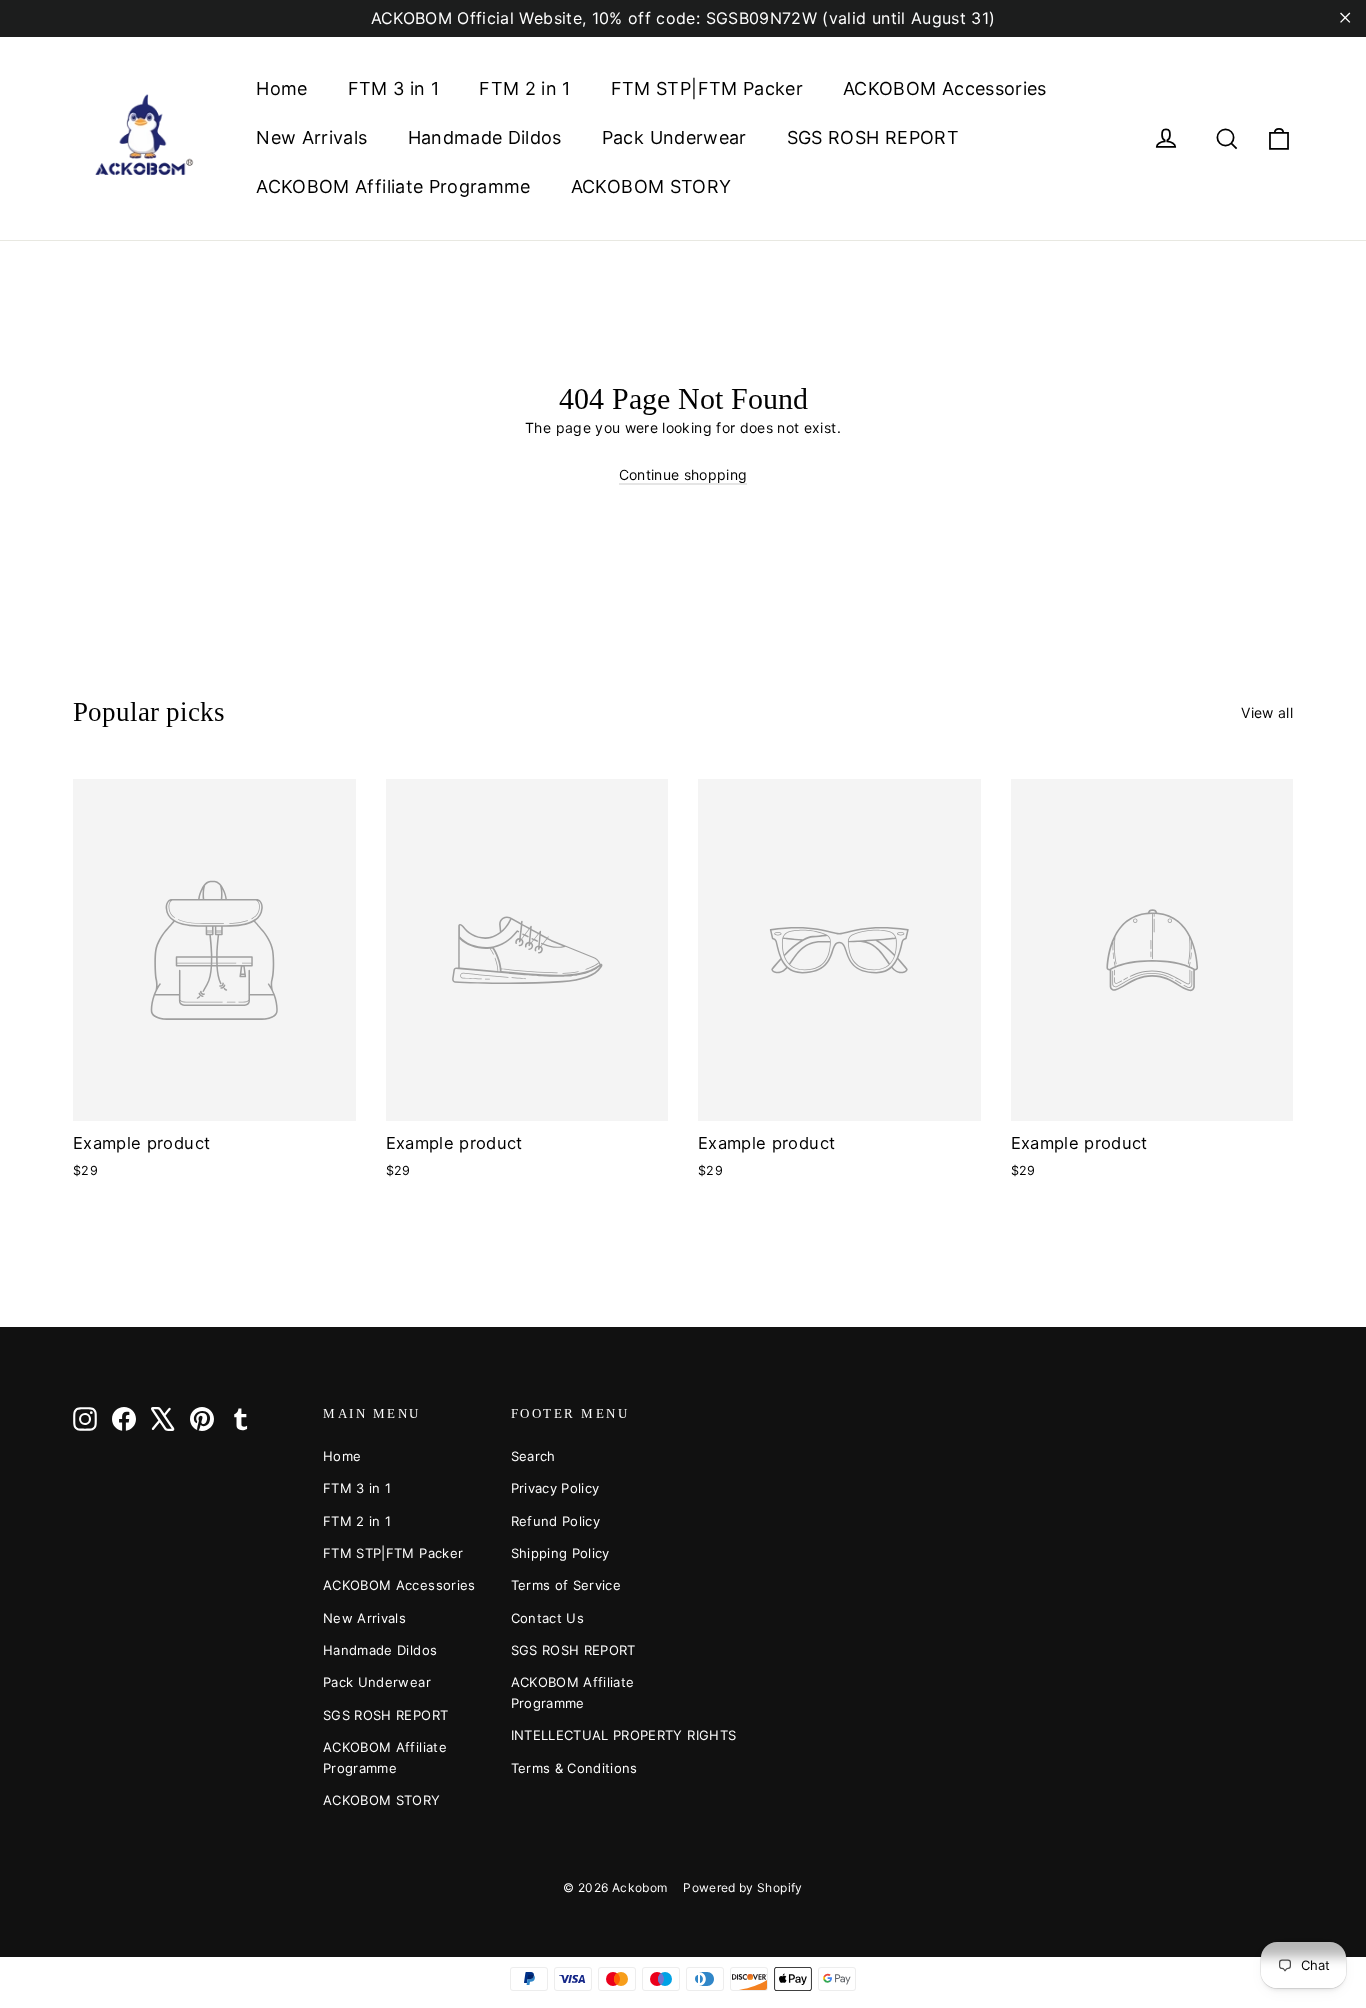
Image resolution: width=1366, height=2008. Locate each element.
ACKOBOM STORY (651, 186)
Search (533, 1456)
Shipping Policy (560, 1553)
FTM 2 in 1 (525, 88)
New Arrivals (311, 137)
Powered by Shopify (742, 1887)
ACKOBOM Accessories (945, 88)
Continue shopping (683, 474)
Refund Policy (556, 1521)
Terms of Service (566, 1585)
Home (281, 88)
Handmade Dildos (485, 137)
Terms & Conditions (574, 1768)
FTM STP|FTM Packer (707, 88)
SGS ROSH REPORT (873, 137)
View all (1267, 712)
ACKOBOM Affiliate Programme (393, 186)
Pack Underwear (674, 137)
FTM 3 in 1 (394, 88)
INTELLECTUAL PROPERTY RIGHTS (590, 1735)
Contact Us (548, 1618)
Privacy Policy (555, 1488)
